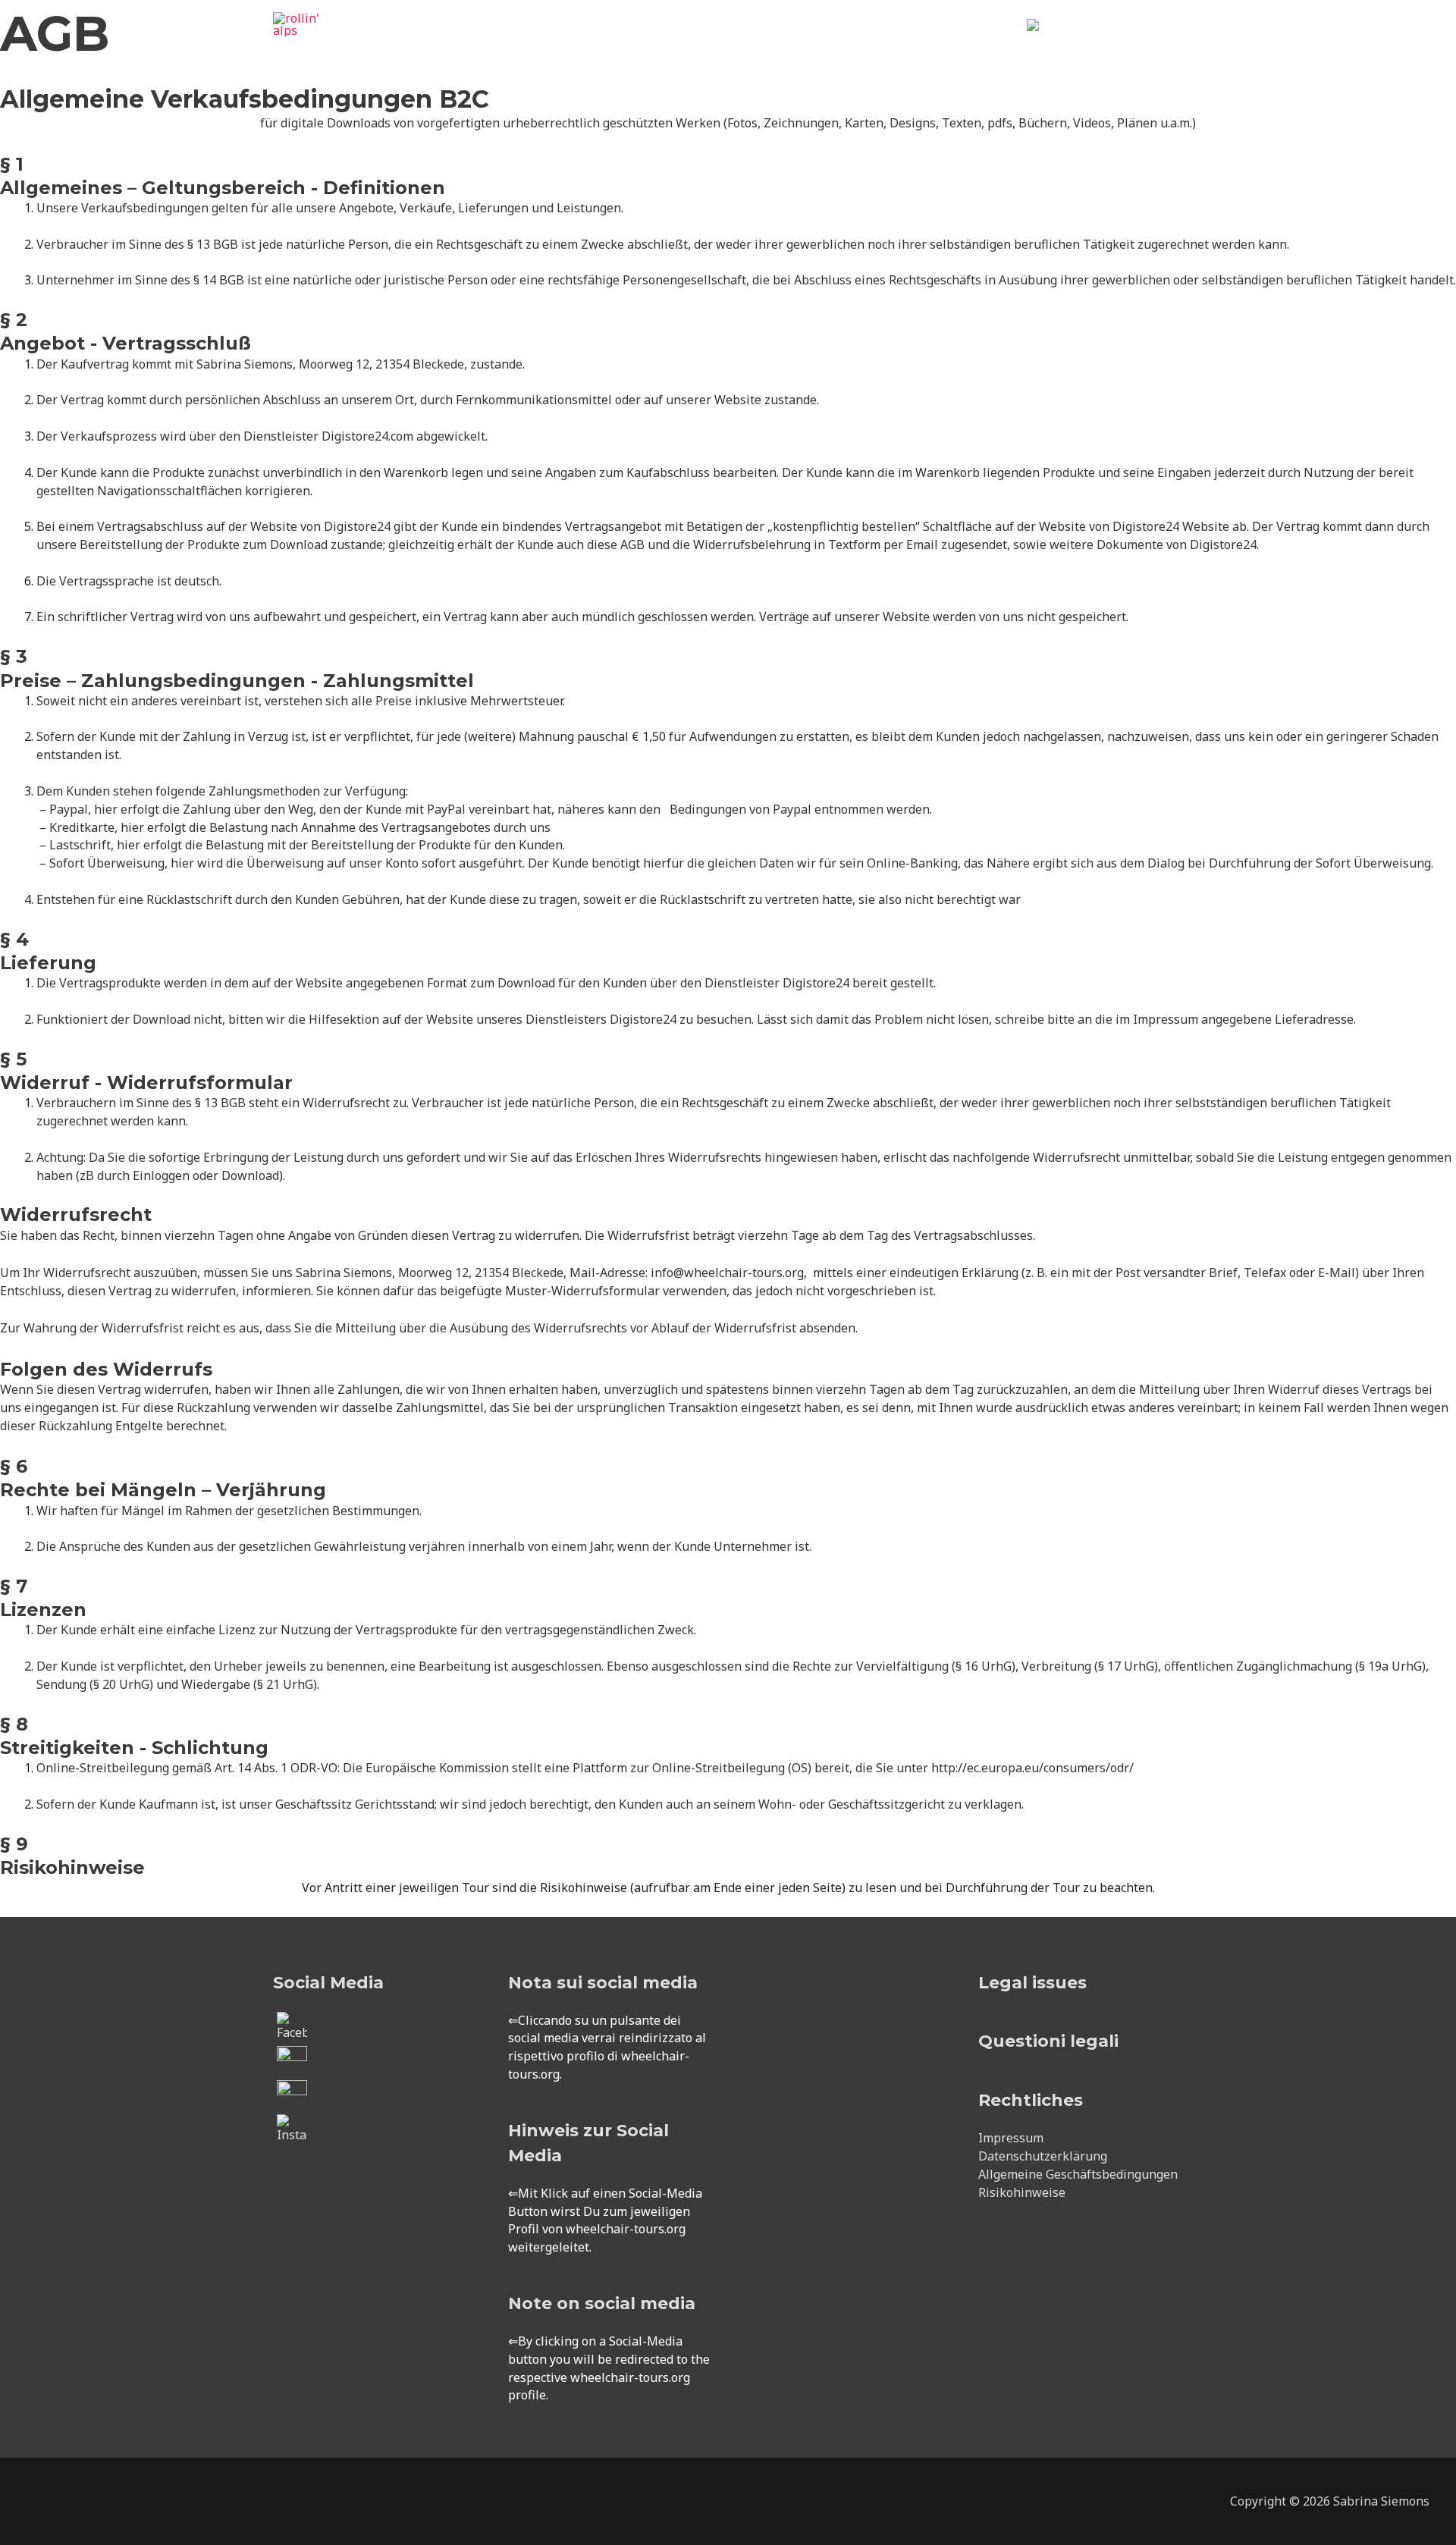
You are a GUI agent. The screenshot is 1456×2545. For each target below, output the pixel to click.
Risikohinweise (1022, 2192)
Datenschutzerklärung (1043, 2156)
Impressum (1011, 2138)
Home (657, 42)
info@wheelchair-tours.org (727, 1272)
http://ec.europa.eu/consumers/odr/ (1032, 1768)
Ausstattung (813, 42)
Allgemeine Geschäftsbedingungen (1078, 2174)
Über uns (912, 42)
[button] (1165, 43)
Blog (990, 42)
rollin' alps (319, 46)
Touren (719, 42)
